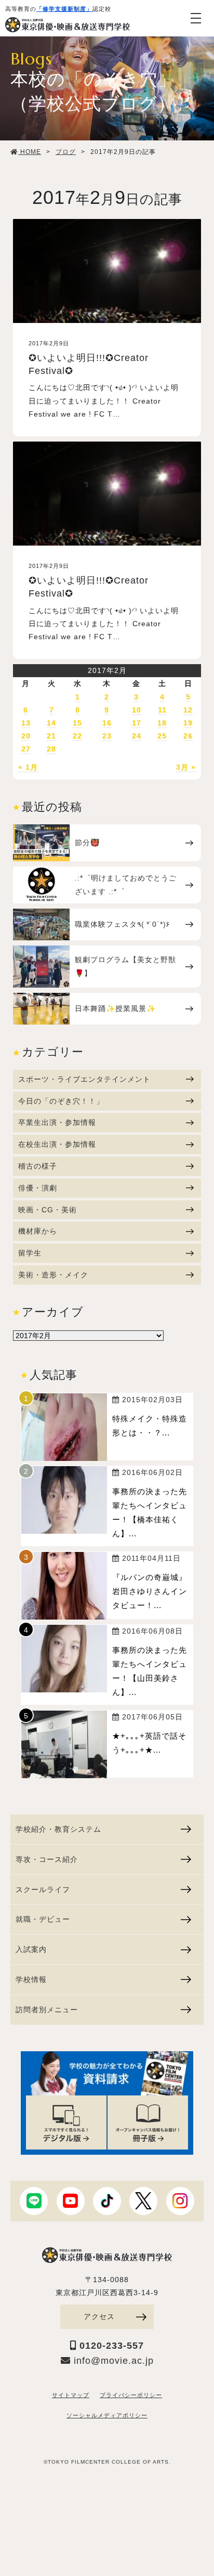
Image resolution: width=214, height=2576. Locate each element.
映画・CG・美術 (48, 1210)
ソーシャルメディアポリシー (107, 2415)
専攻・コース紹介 (47, 1859)
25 (162, 736)
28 (51, 749)
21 (51, 736)
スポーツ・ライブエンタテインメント (84, 1079)
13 (26, 723)
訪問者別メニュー (47, 2010)
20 (26, 736)
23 (107, 736)
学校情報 (31, 1979)
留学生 (30, 1253)
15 (77, 723)
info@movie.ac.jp (112, 2361)
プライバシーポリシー (131, 2395)
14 (51, 723)
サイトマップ (71, 2395)
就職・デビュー (43, 1919)
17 (137, 723)
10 (137, 710)
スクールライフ (43, 1889)
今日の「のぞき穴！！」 (61, 1101)
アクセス (99, 2316)
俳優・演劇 (38, 1188)
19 (188, 723)
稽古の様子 (38, 1166)
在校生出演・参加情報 (57, 1144)
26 (188, 736)
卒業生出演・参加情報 (57, 1122)
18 (162, 723)
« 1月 (28, 767)
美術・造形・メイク (53, 1275)
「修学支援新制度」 (64, 9)
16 (107, 723)
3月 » (186, 767)
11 (162, 710)
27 (26, 749)
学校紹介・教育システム (58, 1829)
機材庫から (38, 1231)
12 (188, 710)
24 (137, 736)
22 (77, 736)
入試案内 (31, 1949)
